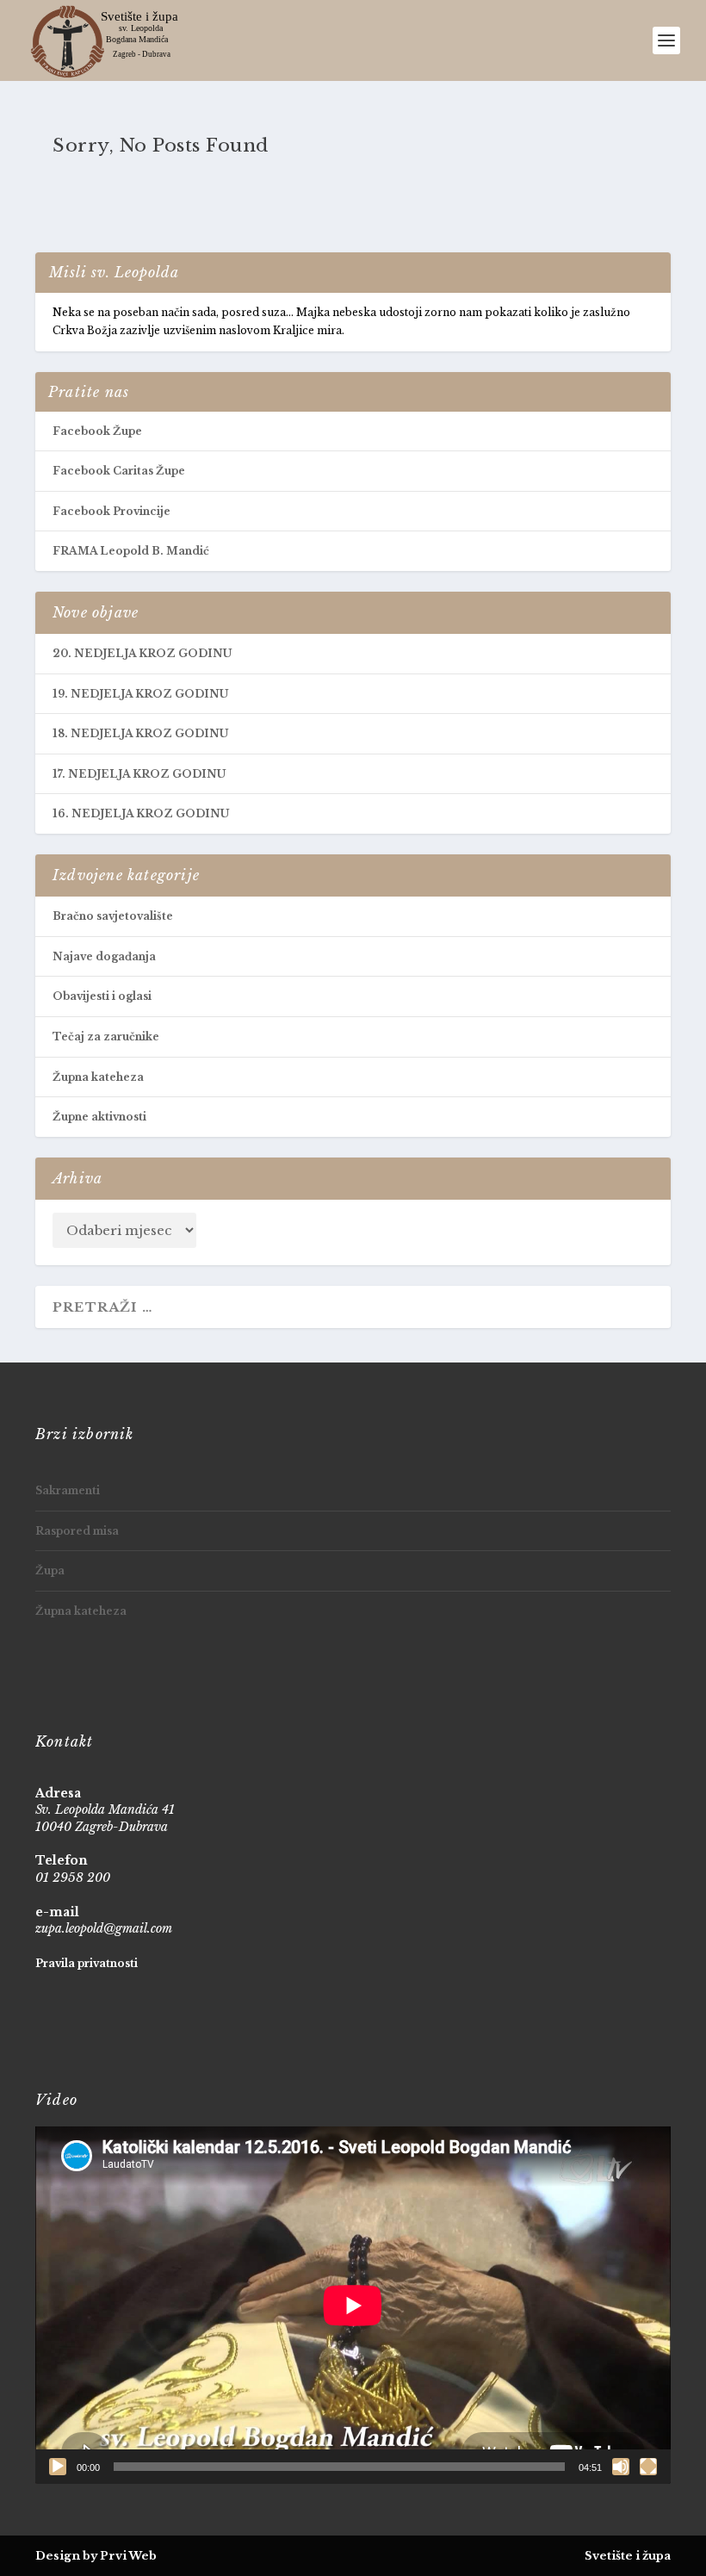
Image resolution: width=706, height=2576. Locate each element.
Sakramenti (68, 1490)
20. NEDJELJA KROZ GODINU (142, 653)
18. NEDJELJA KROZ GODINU (140, 733)
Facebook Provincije (111, 511)
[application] (353, 2305)
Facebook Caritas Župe (119, 471)
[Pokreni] (58, 2467)
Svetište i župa (628, 2556)
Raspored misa (77, 1531)
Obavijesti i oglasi (102, 996)
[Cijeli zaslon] (648, 2467)
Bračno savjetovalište (113, 916)
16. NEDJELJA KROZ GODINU (141, 813)
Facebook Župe (97, 431)
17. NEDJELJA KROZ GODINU (139, 774)
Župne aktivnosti (99, 1117)
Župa (50, 1570)
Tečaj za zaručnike (106, 1037)
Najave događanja (104, 956)
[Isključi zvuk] (621, 2467)
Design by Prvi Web (96, 2556)
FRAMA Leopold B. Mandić (131, 551)
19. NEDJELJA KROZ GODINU (140, 694)
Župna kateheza (98, 1077)
